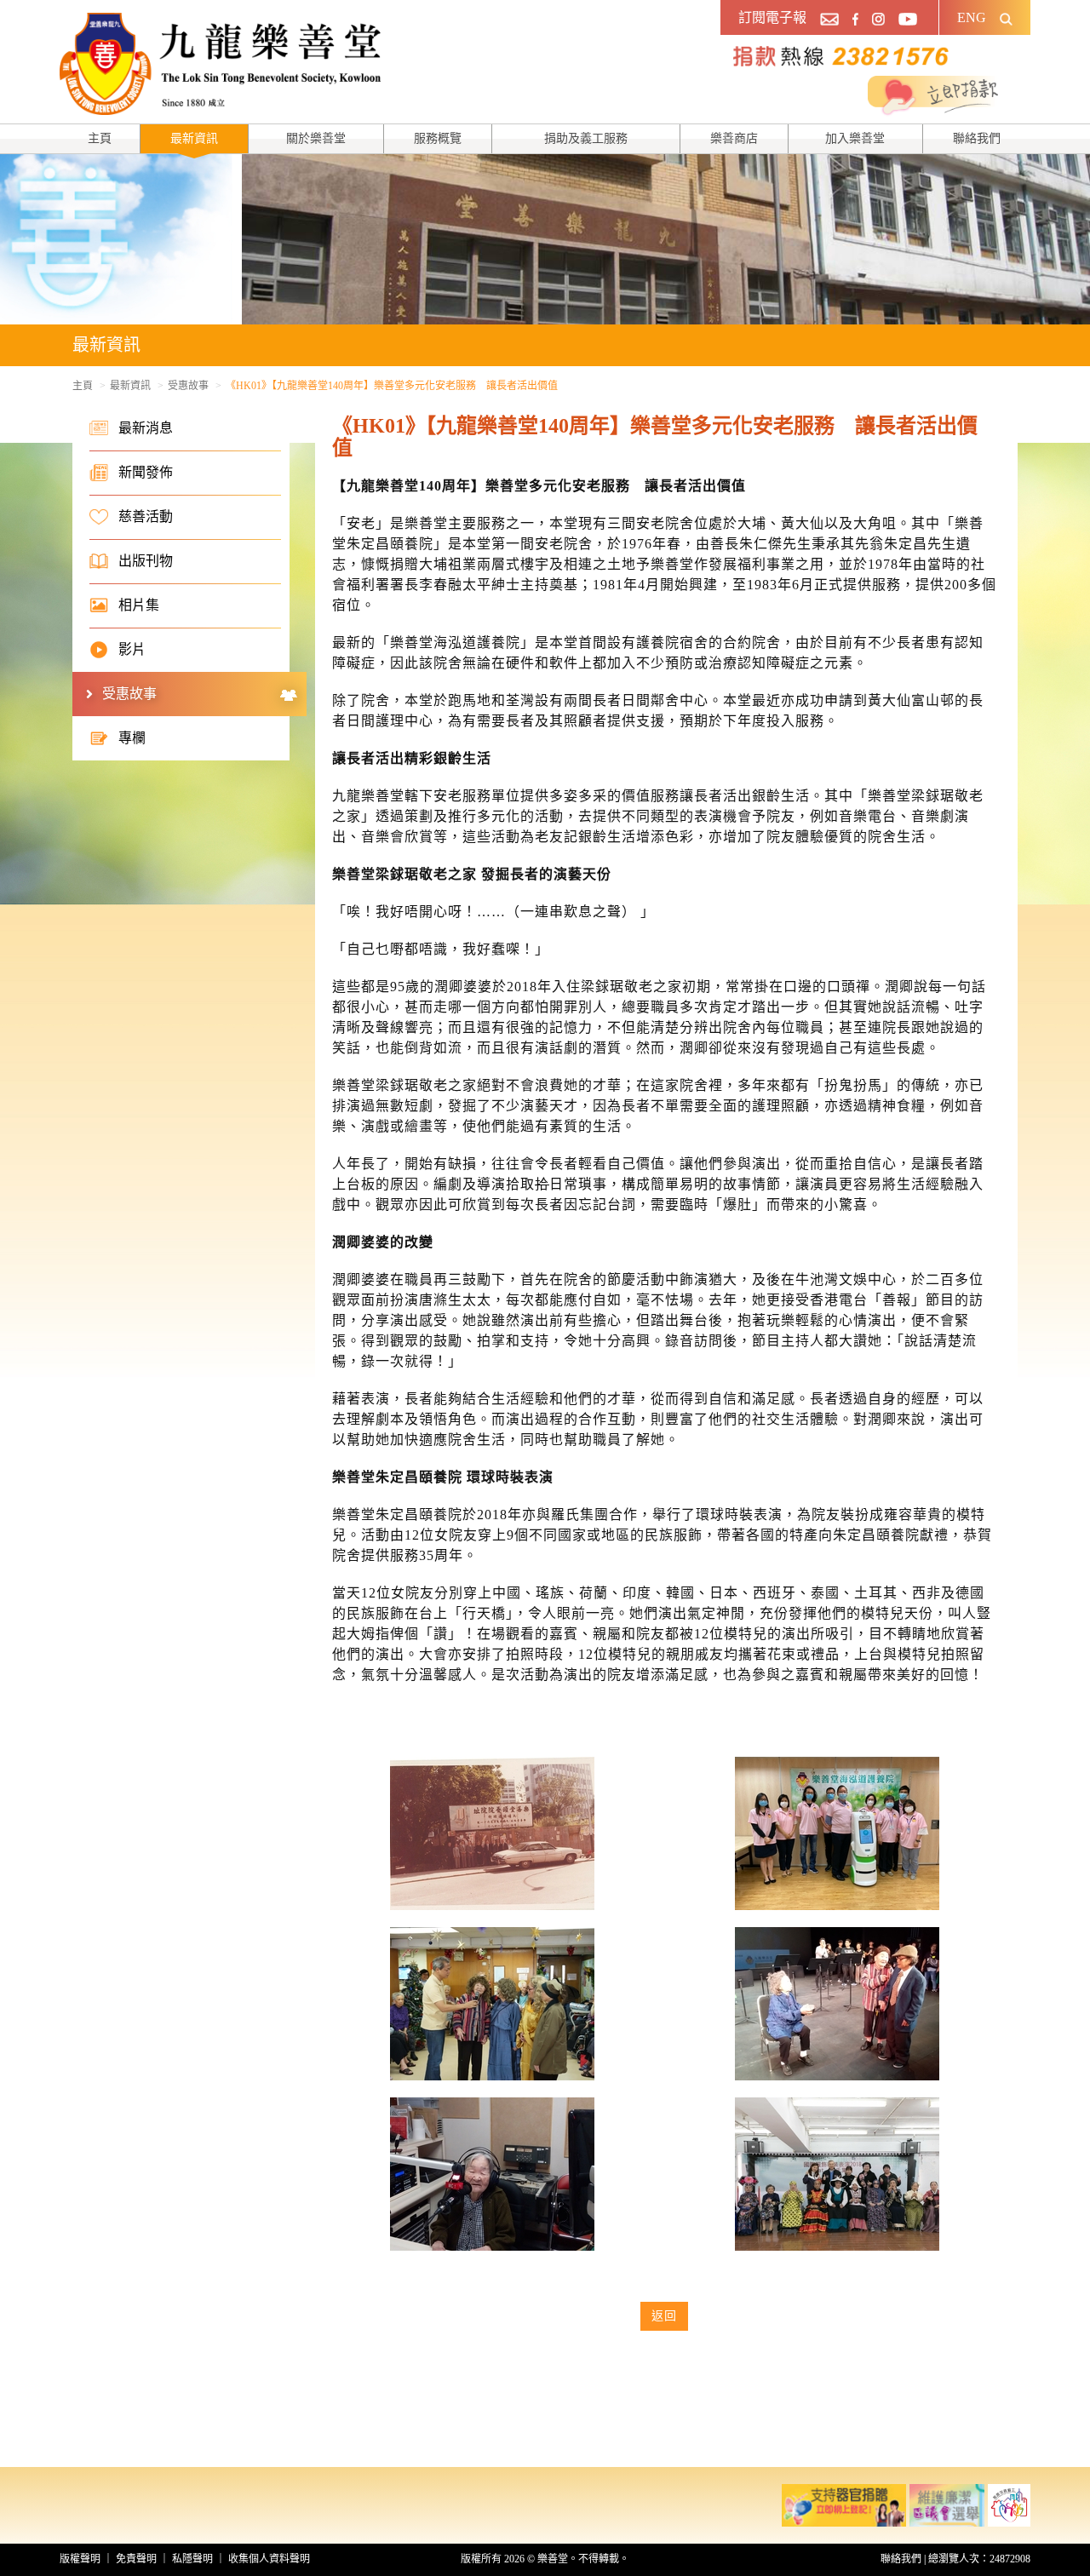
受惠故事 (188, 386)
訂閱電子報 (772, 17)
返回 (664, 2316)
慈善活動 (146, 516)
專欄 (132, 738)
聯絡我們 (977, 138)
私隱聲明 (192, 2559)
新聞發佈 (146, 472)
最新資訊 (194, 138)
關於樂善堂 (316, 138)
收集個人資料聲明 (269, 2559)
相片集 (139, 605)
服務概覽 (438, 138)
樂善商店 (734, 138)
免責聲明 (136, 2559)
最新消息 (146, 428)
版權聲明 (80, 2559)
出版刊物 (146, 561)
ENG (972, 17)
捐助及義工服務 (586, 138)
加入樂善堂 (855, 138)
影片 (132, 649)
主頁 (100, 138)
